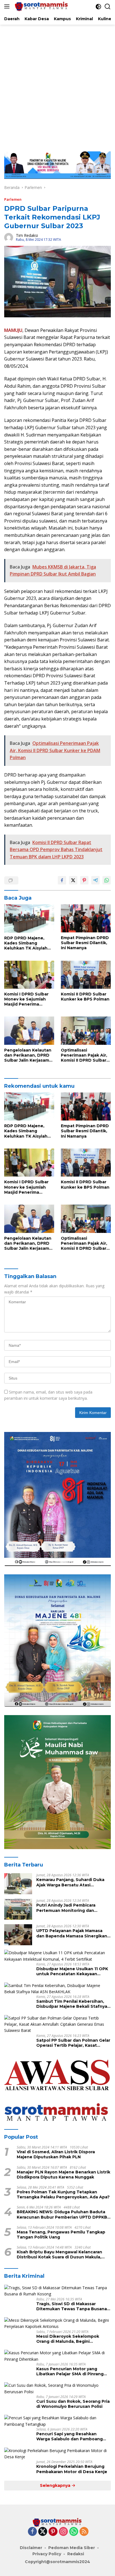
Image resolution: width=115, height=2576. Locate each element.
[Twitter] (43, 2532)
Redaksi (76, 2554)
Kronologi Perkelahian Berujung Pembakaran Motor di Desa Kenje (72, 2469)
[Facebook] (32, 2532)
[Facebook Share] (62, 880)
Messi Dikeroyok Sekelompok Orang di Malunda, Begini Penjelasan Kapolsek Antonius (69, 2339)
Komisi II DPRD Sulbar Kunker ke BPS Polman (85, 997)
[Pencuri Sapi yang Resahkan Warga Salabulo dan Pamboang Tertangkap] (57, 2421)
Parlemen (13, 199)
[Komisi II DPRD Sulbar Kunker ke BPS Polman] (86, 975)
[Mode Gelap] (98, 7)
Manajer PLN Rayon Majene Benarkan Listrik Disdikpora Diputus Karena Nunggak (64, 2175)
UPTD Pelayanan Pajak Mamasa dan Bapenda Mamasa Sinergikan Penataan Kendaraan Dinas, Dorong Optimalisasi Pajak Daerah (73, 1933)
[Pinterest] (53, 2532)
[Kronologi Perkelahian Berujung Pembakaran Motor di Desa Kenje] (57, 2454)
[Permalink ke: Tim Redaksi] (9, 237)
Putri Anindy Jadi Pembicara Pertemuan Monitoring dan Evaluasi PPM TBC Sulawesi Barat (71, 1908)
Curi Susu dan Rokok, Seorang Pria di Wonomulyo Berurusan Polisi (73, 2404)
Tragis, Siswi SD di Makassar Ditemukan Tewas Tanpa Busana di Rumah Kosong (72, 2306)
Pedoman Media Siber (72, 2548)
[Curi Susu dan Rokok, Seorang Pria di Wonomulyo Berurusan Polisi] (57, 2389)
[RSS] (84, 2532)
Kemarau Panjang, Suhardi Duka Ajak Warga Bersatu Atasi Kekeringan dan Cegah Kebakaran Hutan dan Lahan (73, 1882)
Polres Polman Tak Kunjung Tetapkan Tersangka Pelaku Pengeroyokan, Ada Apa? (63, 2194)
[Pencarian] (108, 7)
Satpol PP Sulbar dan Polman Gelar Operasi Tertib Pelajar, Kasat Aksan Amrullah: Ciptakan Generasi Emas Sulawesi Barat (74, 2043)
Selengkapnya (56, 2485)
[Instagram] (63, 2532)
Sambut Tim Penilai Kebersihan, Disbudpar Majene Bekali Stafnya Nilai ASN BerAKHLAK (72, 2004)
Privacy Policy (47, 2554)
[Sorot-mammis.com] (41, 6)
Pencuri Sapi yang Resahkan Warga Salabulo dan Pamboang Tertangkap (70, 2436)
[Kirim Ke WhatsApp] (107, 880)
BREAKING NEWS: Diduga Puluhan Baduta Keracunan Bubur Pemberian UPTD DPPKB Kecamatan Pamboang (62, 2214)
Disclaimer (31, 2548)
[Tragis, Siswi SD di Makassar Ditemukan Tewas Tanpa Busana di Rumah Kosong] (57, 2291)
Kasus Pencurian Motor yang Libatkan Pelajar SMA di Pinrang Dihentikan (70, 2371)
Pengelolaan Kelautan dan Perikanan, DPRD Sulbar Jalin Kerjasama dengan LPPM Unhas (28, 1055)
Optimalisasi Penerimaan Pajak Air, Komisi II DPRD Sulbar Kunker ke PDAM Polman (84, 1055)
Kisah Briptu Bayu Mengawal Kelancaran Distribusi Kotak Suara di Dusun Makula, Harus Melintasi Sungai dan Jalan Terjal (59, 2254)
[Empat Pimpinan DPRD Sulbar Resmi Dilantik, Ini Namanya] (86, 918)
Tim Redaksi (27, 235)
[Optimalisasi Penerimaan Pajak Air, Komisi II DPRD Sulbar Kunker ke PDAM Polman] (86, 1031)
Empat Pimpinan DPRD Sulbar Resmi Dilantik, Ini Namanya (85, 943)
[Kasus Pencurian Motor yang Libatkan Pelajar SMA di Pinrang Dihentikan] (57, 2356)
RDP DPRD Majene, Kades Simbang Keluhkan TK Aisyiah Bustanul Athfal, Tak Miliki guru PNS (26, 943)
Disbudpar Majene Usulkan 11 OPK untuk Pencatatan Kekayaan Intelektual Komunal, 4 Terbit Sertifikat (72, 1971)
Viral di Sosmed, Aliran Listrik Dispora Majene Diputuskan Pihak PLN (56, 2154)
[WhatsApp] (74, 2532)
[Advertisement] (57, 85)
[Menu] (8, 6)
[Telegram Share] (95, 880)
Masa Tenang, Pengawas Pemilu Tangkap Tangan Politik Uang (61, 2235)
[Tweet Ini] (73, 880)
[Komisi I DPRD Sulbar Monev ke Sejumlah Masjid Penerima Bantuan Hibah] (29, 975)
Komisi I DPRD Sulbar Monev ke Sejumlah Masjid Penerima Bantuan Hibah (26, 999)
